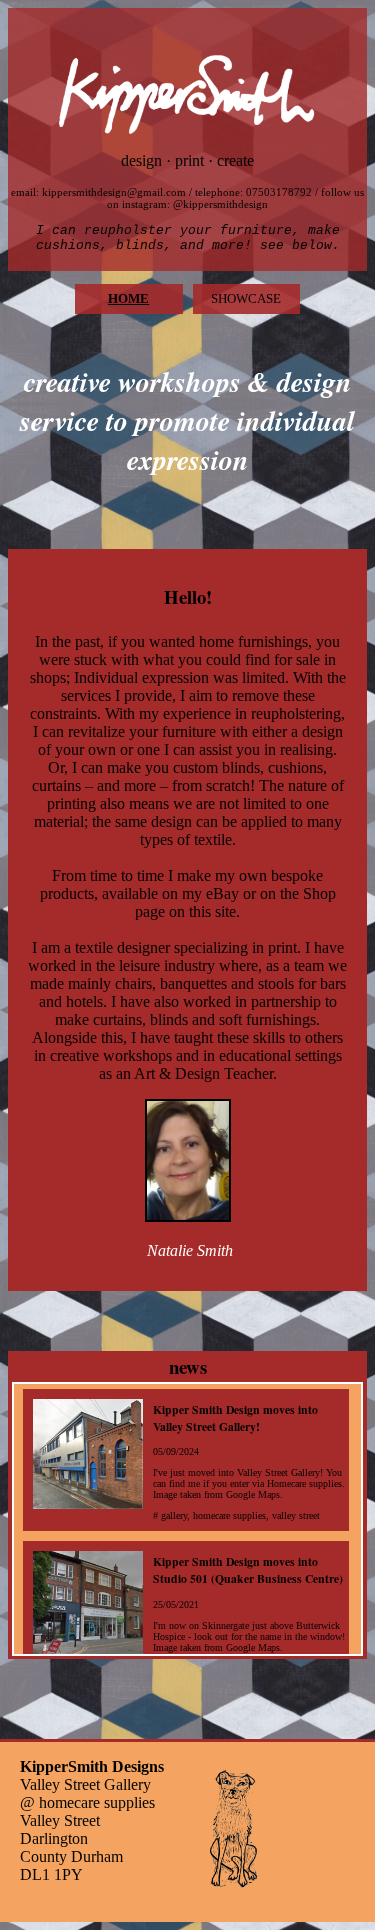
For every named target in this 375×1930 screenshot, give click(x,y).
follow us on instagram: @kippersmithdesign (235, 198)
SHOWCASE (246, 298)
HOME (128, 298)
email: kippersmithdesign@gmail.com (98, 192)
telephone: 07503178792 (253, 192)
